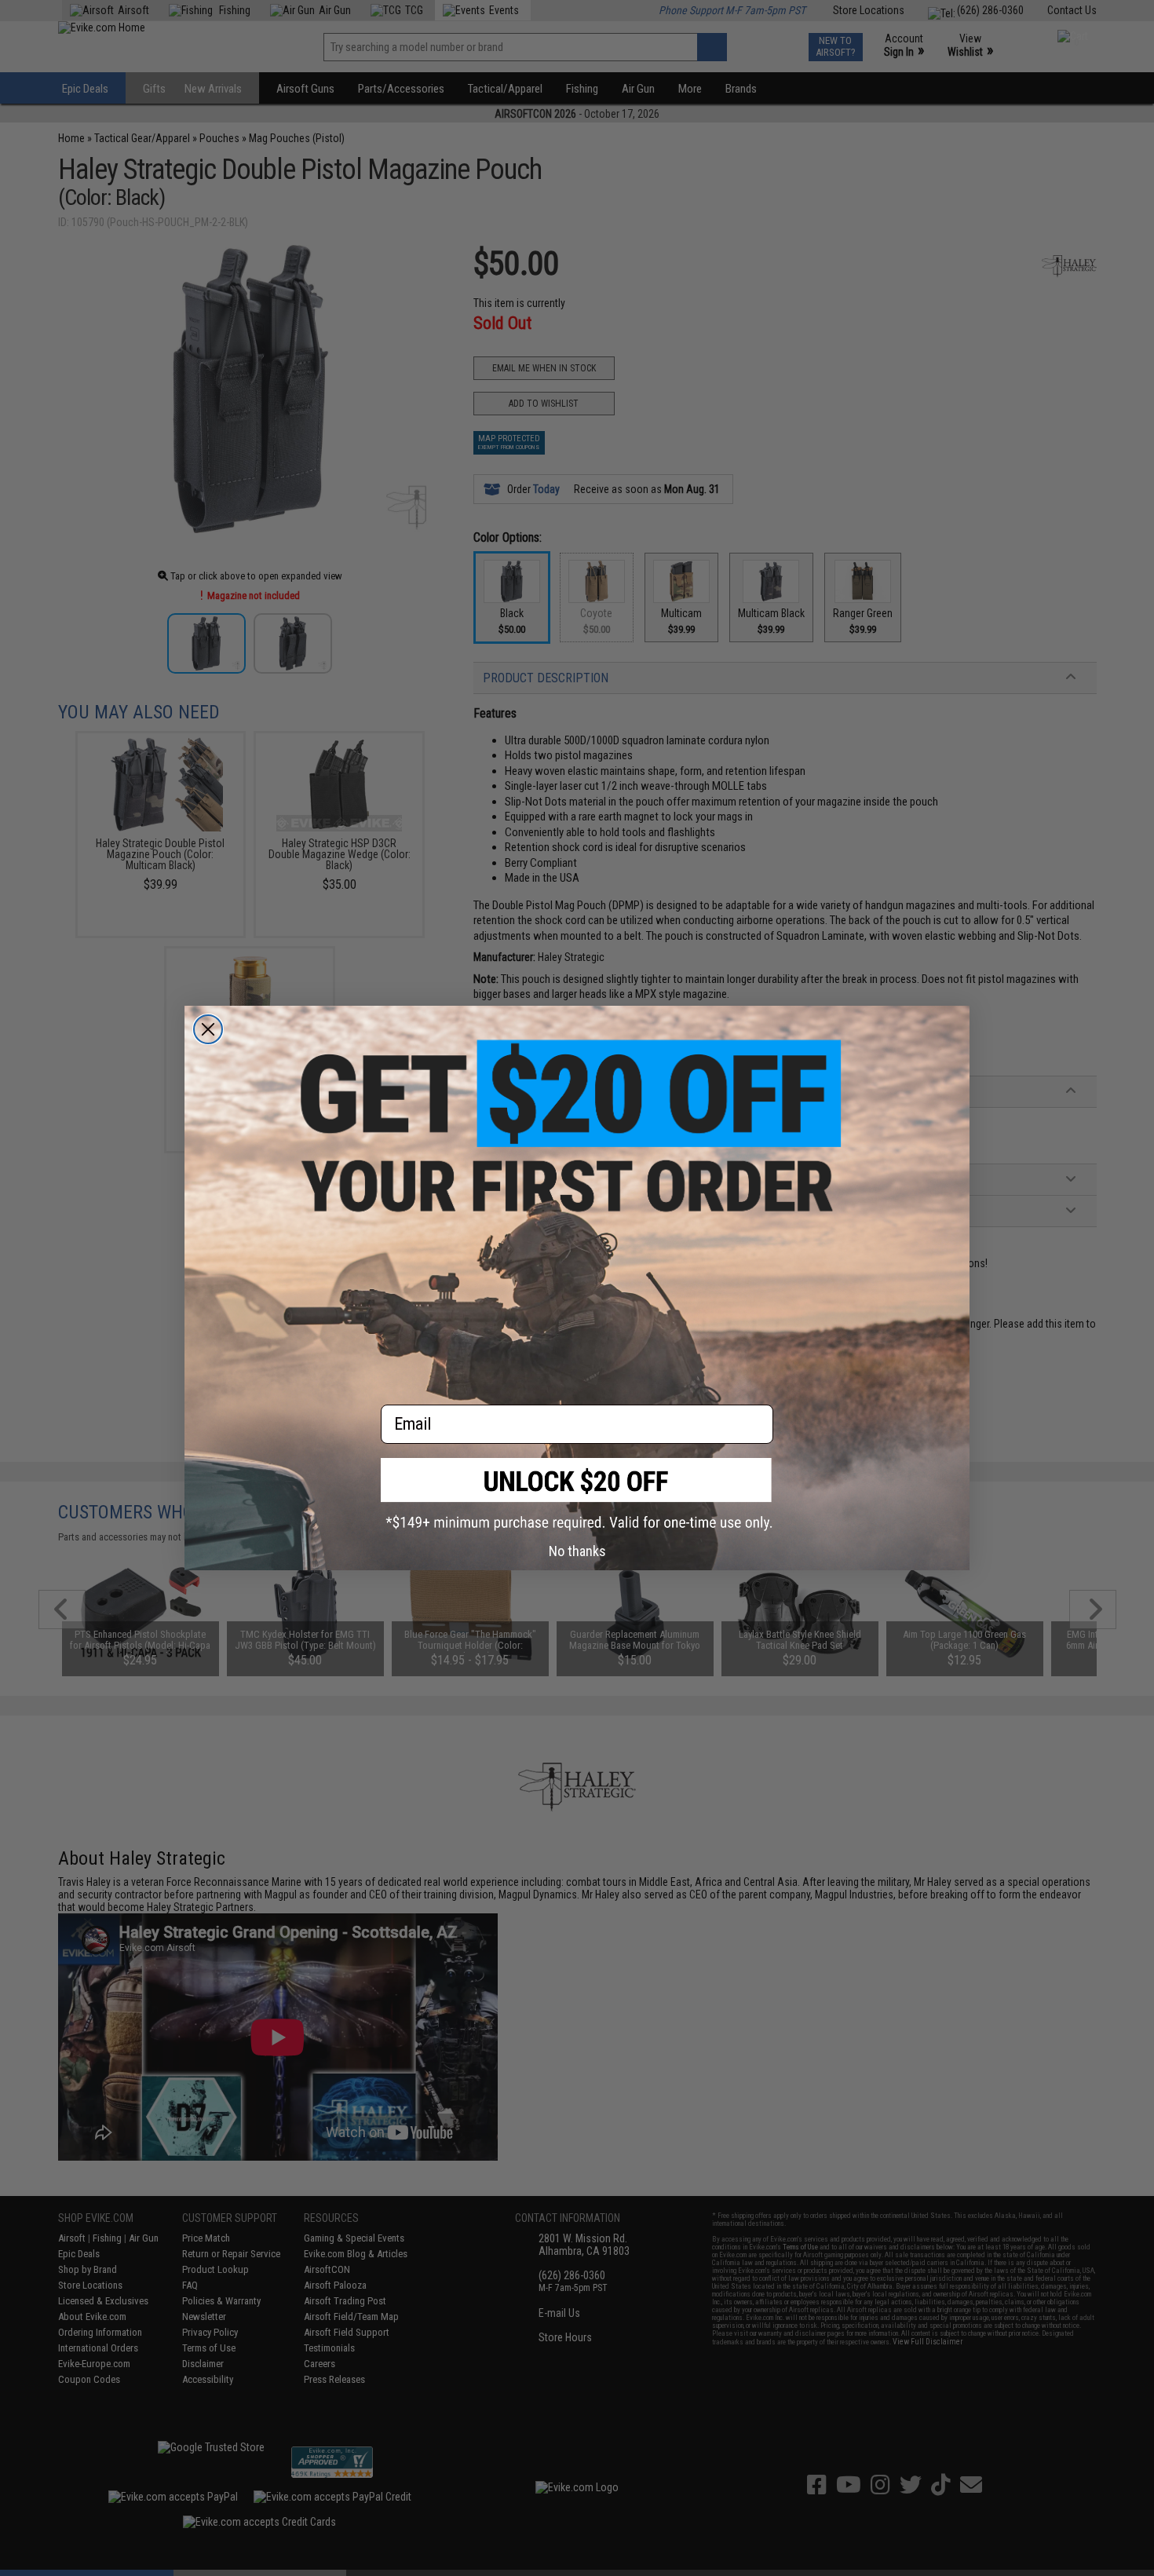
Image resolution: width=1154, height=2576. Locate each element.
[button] (577, 1494)
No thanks (577, 1551)
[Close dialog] (208, 1029)
